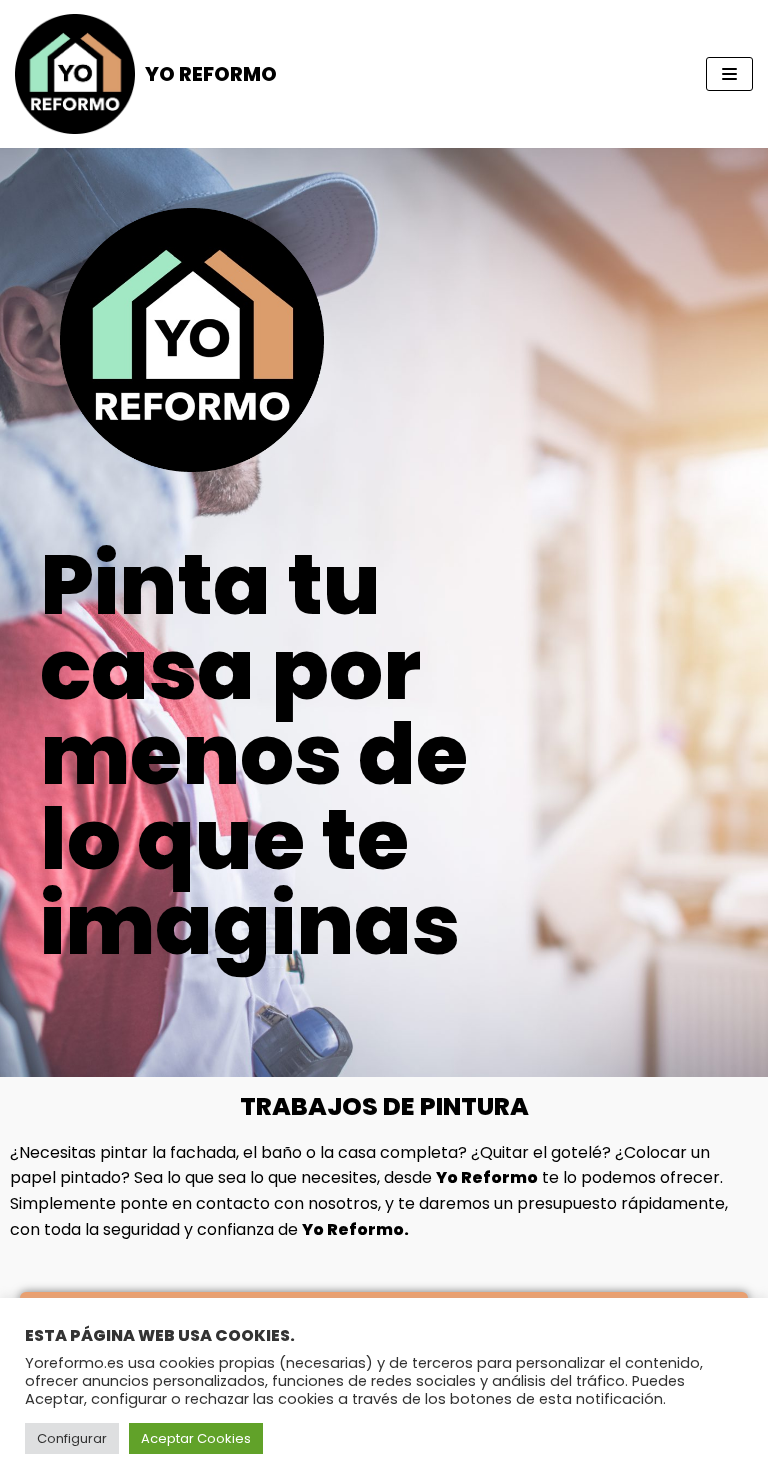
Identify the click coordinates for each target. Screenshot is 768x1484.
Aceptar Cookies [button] (196, 1438)
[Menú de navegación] (729, 74)
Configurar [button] (72, 1438)
